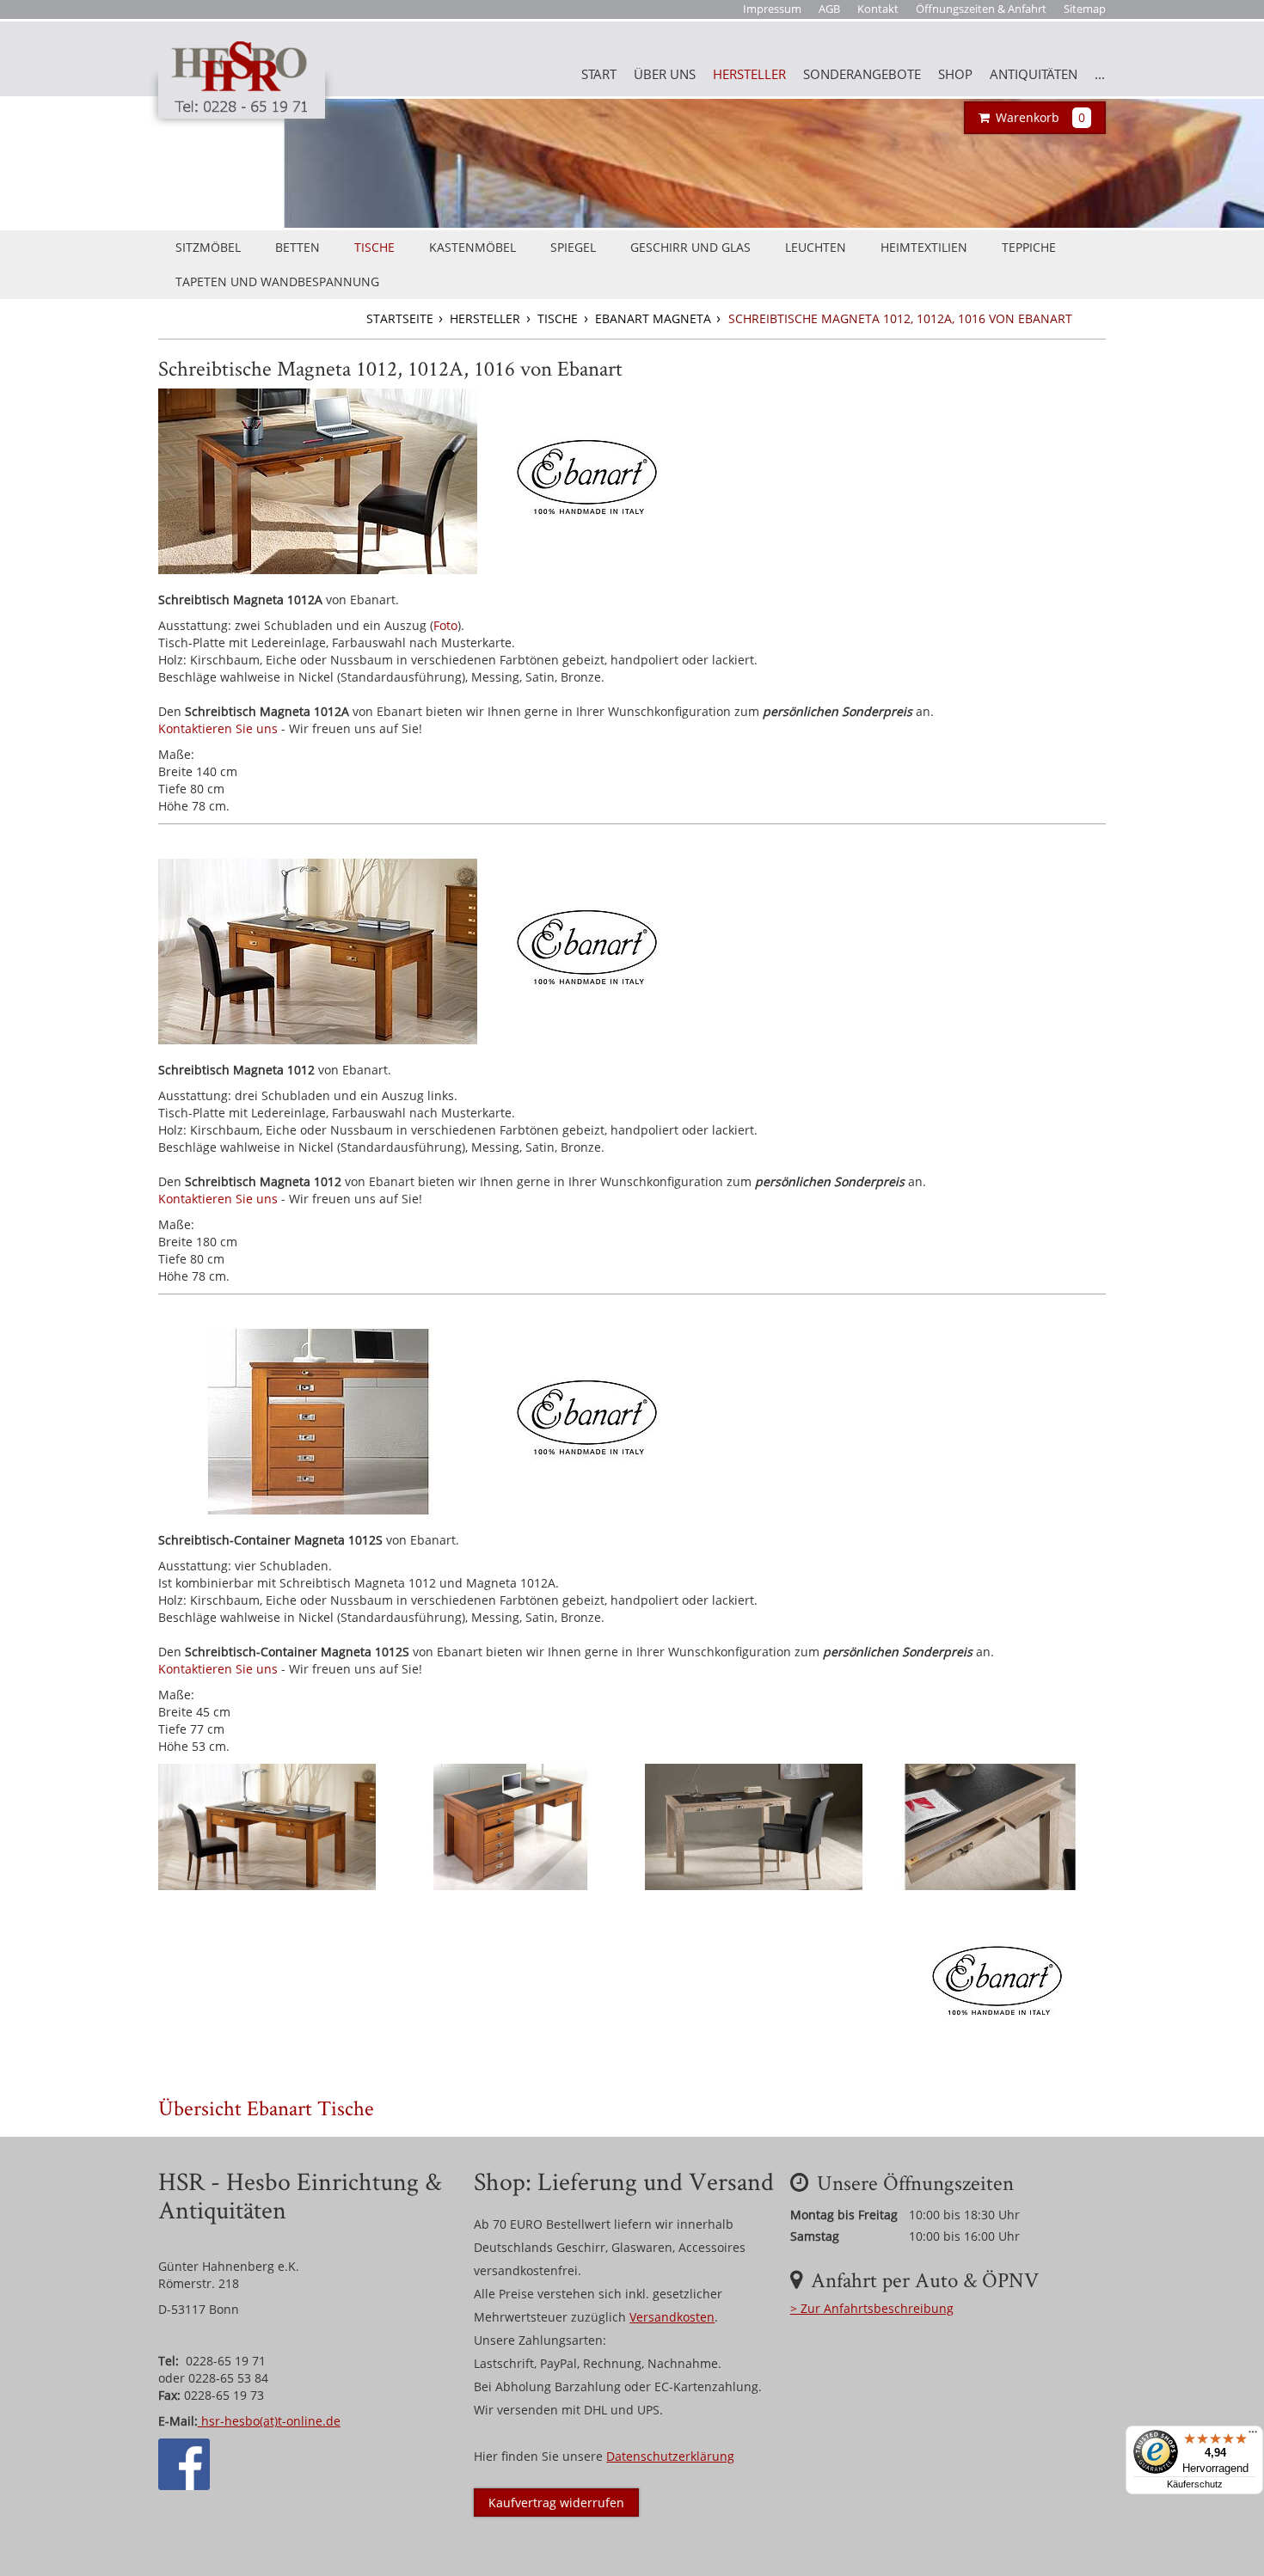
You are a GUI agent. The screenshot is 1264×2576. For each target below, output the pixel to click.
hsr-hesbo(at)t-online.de (269, 2421)
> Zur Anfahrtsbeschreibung (872, 2308)
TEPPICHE (1029, 247)
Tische (559, 318)
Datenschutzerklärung (670, 2456)
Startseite (402, 318)
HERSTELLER (749, 74)
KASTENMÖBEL (472, 247)
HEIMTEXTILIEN (924, 247)
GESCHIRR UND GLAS (690, 247)
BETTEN (298, 247)
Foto (445, 625)
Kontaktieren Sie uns (218, 728)
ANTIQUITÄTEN (1034, 74)
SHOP (955, 74)
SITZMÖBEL (208, 247)
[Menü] (1253, 2436)
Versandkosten (672, 2317)
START (599, 74)
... (1100, 74)
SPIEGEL (573, 247)
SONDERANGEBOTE (862, 74)
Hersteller (487, 318)
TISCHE (374, 247)
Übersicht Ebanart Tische (266, 2108)
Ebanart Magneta (655, 318)
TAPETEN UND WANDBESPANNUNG (277, 281)
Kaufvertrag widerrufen (556, 2503)
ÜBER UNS (665, 74)
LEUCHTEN (816, 247)
